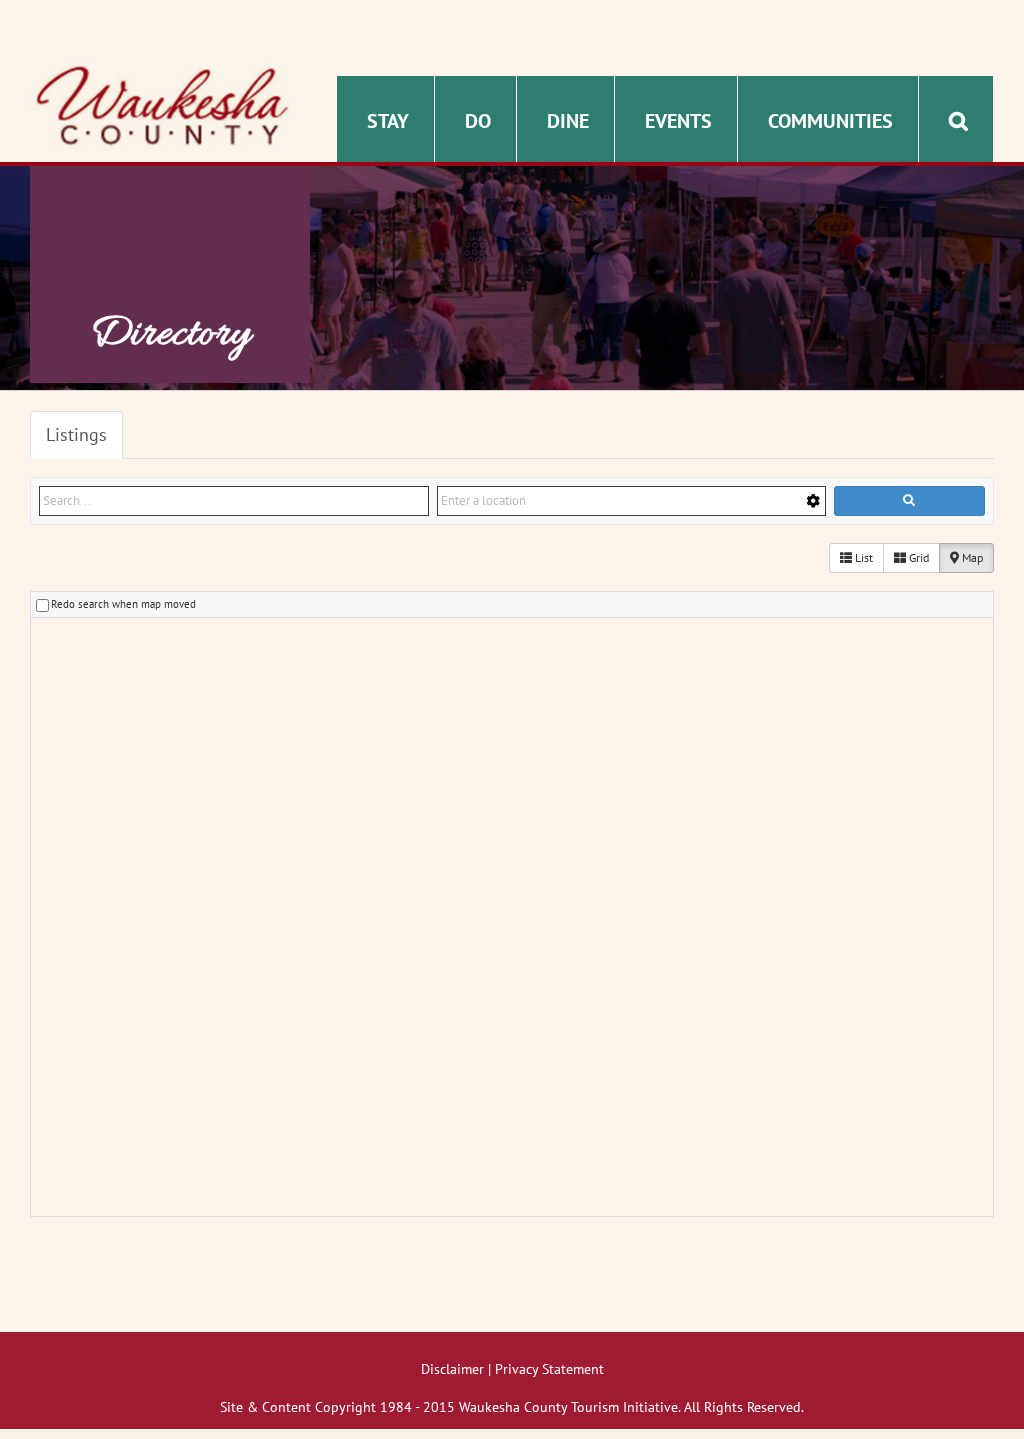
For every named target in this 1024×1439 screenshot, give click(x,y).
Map (971, 557)
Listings (76, 434)
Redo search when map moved (123, 604)
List (862, 557)
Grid (917, 557)
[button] (958, 119)
